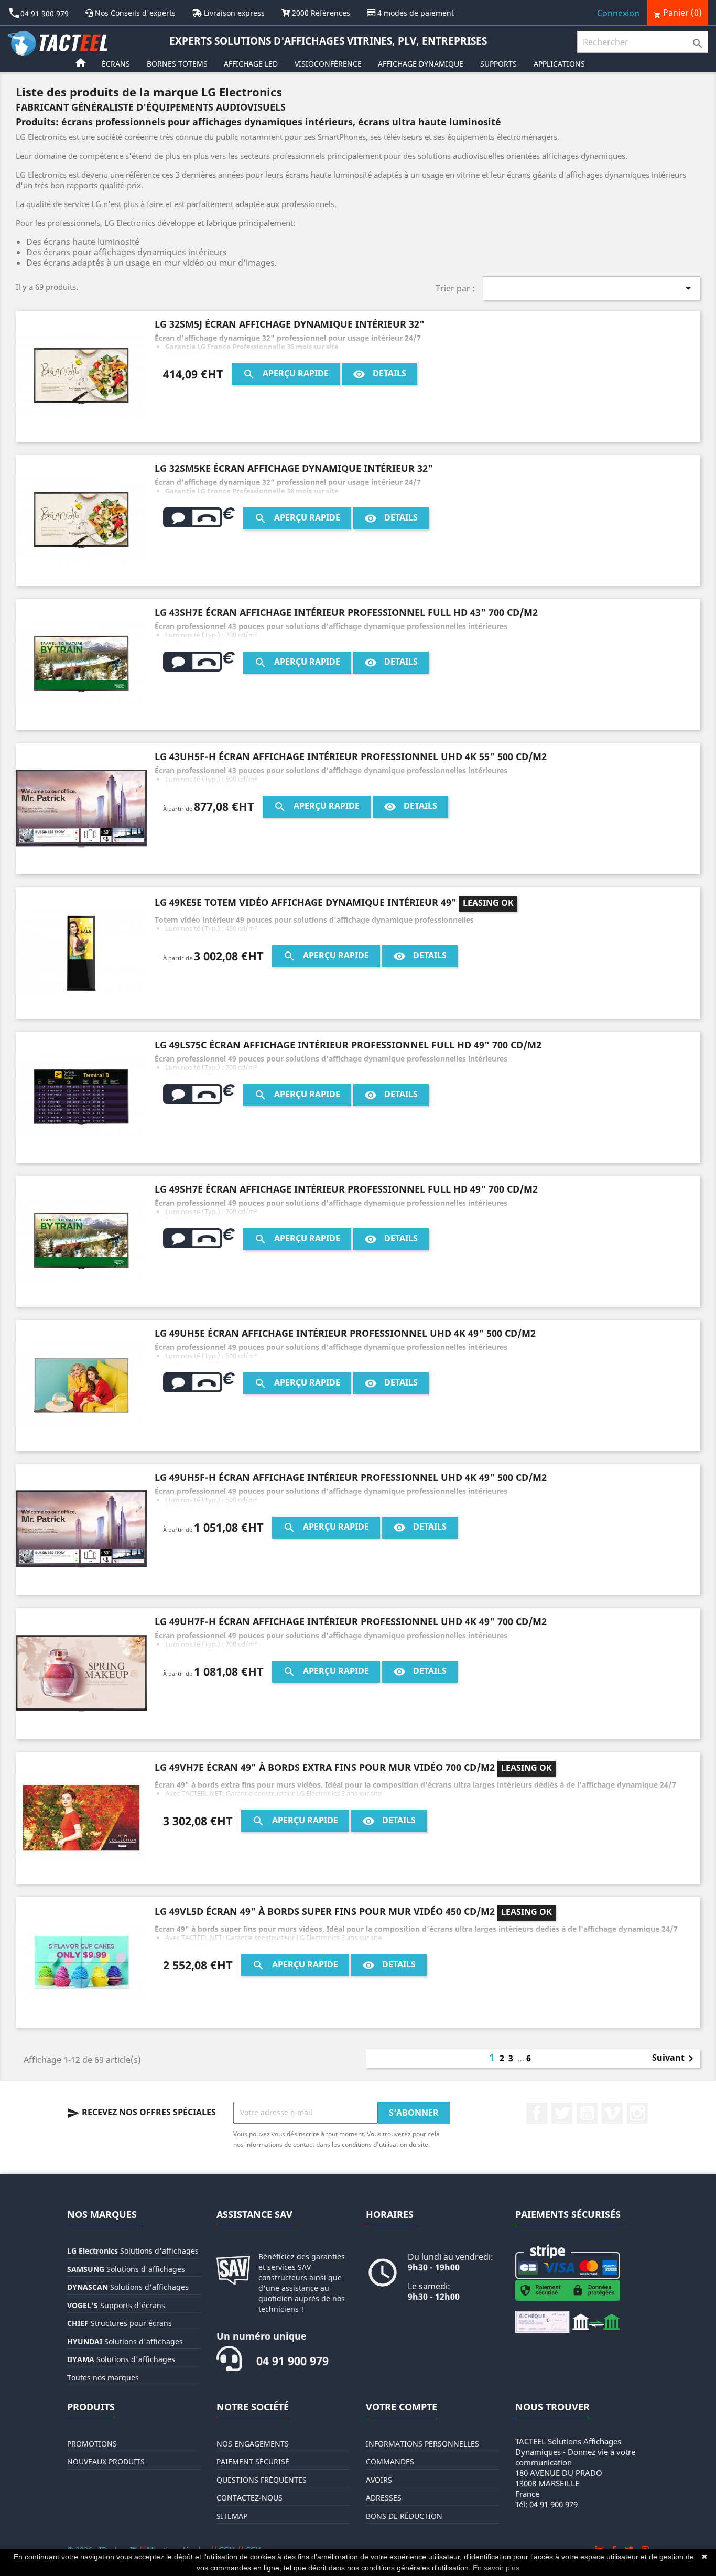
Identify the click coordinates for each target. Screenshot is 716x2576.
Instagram (637, 2113)
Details (379, 374)
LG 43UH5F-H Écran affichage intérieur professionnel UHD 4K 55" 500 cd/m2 (351, 756)
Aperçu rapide (286, 374)
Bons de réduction (404, 2516)
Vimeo (612, 2113)
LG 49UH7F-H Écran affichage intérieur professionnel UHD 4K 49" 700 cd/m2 (351, 1621)
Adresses (384, 2498)
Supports (498, 64)
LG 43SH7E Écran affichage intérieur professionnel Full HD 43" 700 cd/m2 (346, 612)
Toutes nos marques (103, 2378)
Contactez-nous (249, 2498)
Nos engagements (253, 2444)
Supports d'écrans (116, 2305)
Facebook (537, 2113)
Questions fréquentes (262, 2480)
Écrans (116, 64)
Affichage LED (251, 64)
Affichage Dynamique (421, 64)
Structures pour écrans (120, 2323)
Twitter (562, 2113)
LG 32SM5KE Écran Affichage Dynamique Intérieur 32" (294, 468)
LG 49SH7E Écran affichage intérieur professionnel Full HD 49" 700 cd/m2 (346, 1189)
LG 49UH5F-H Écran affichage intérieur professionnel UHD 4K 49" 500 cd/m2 (351, 1477)
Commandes (390, 2461)
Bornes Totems (177, 64)
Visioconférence (328, 64)
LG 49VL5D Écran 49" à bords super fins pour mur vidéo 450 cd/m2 (325, 1911)
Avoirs (379, 2480)
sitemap (232, 2516)
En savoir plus (496, 2568)
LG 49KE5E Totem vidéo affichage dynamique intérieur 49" (306, 902)
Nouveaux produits (106, 2461)
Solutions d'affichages (133, 2251)
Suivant (675, 2059)
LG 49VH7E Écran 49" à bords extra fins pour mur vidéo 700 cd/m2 (325, 1767)
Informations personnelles (422, 2444)
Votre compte (402, 2407)
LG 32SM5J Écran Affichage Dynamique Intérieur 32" (290, 324)
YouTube (587, 2113)
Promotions (92, 2444)
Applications (559, 64)
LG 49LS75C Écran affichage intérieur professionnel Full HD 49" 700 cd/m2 (348, 1045)
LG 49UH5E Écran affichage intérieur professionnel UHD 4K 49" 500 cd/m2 (345, 1333)
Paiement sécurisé (253, 2461)
